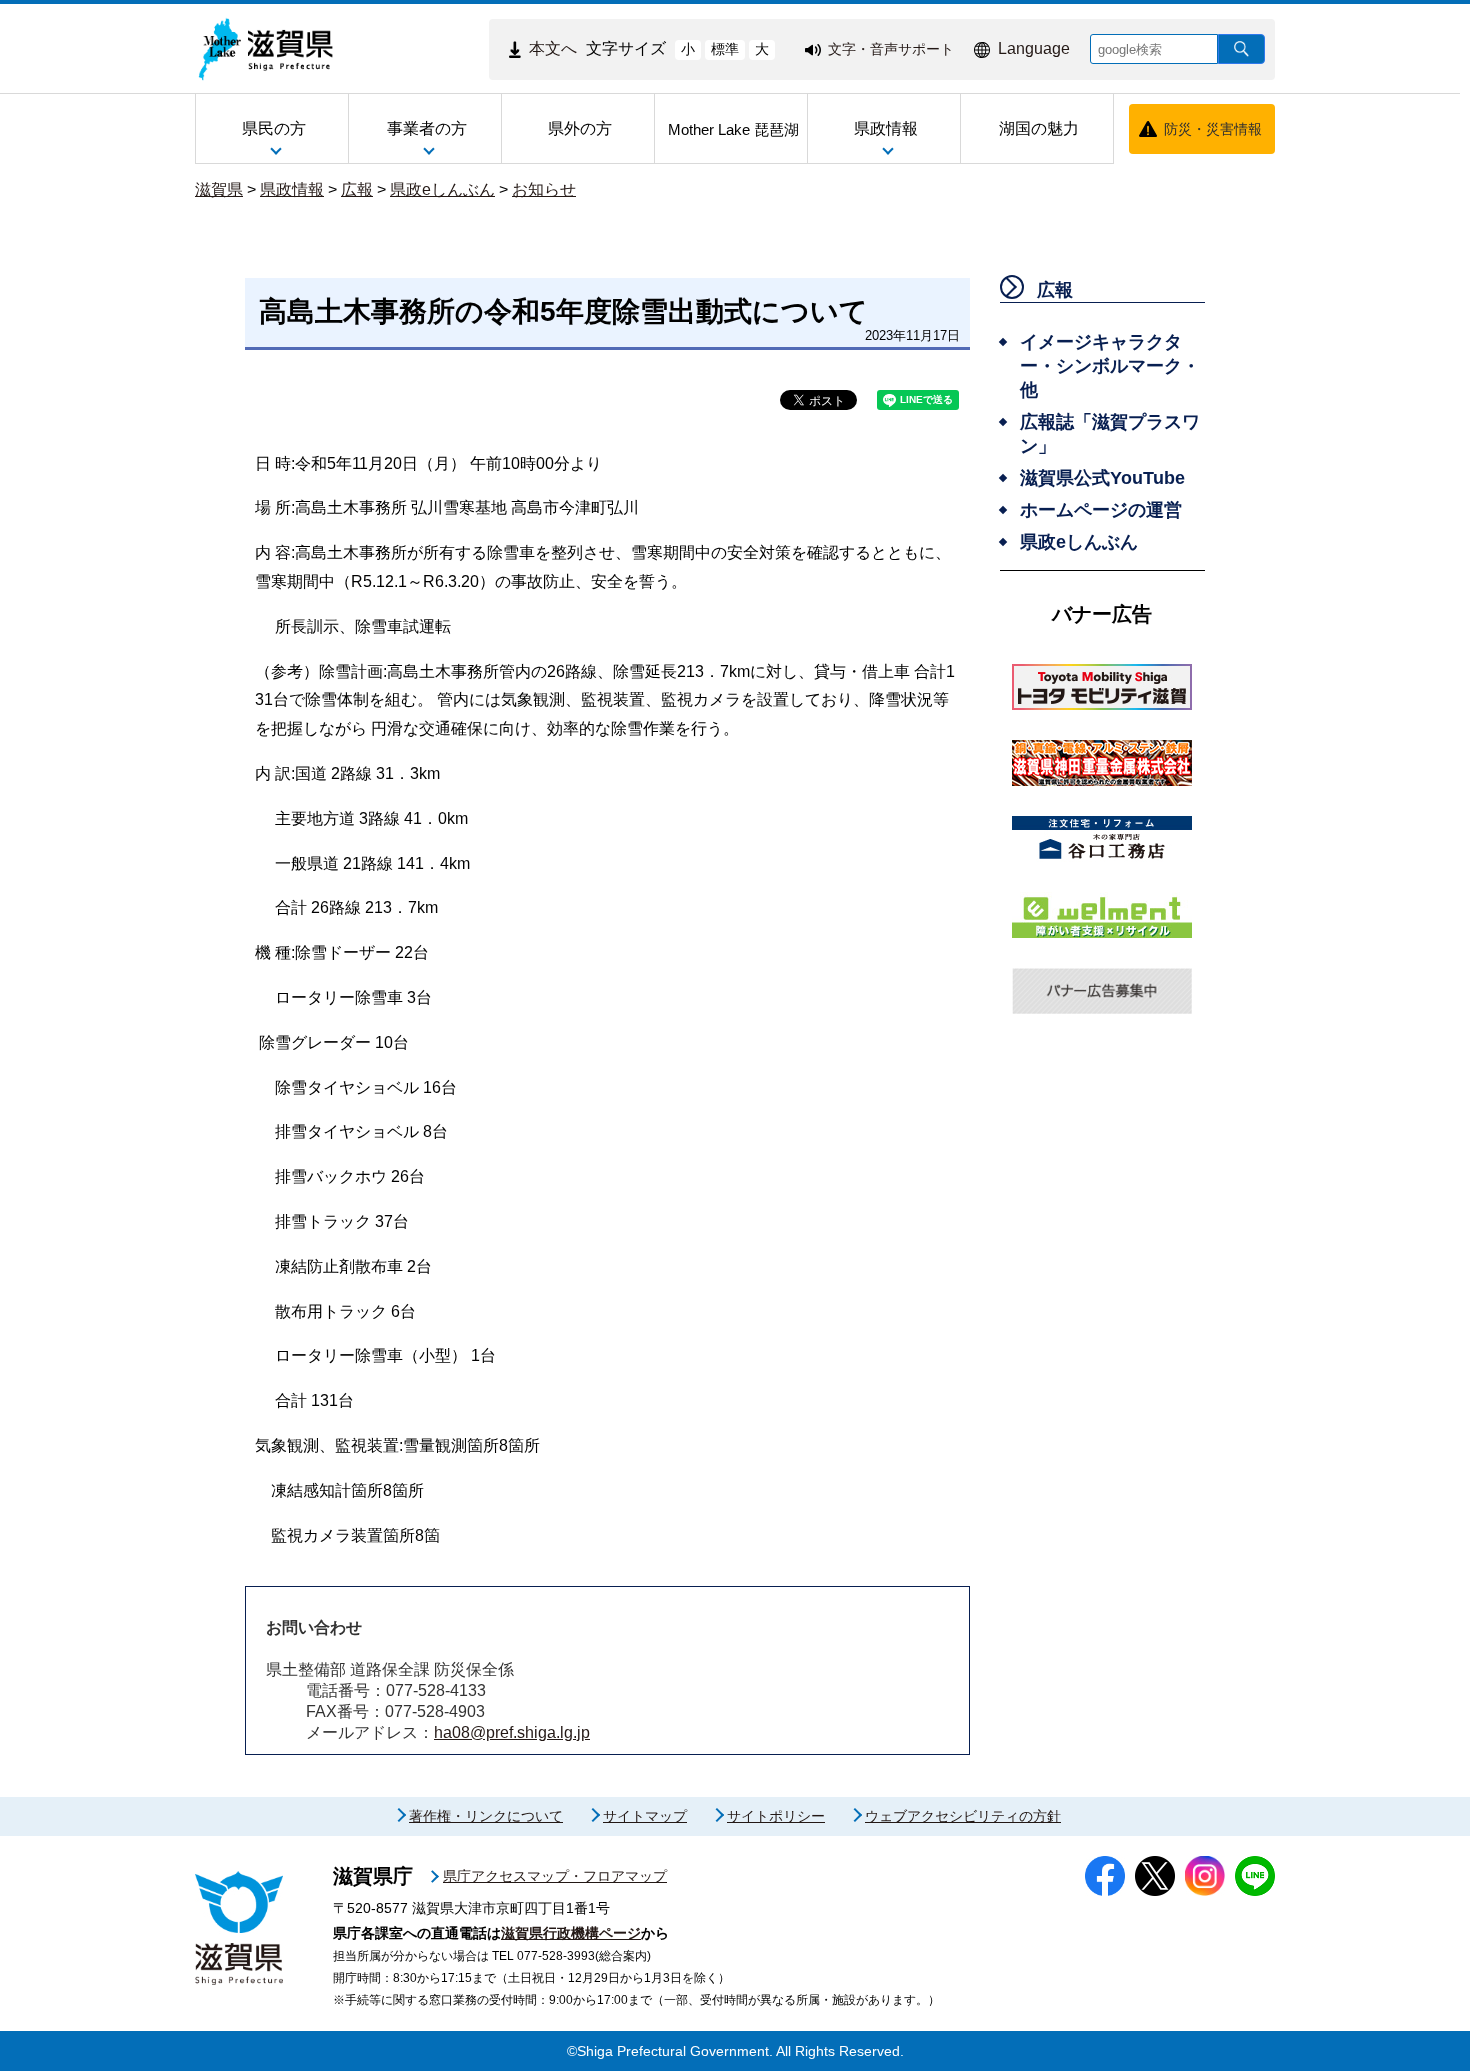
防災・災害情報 (1213, 129)
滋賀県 (219, 189)
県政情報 (292, 189)
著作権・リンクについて (486, 1816)
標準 (725, 49)
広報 (357, 189)
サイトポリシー (776, 1816)
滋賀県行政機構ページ (571, 1933)
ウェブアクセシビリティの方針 (963, 1816)
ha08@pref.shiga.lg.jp (512, 1732)
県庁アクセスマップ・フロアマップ (555, 1876)
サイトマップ (645, 1816)
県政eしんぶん (442, 189)
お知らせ (544, 189)
